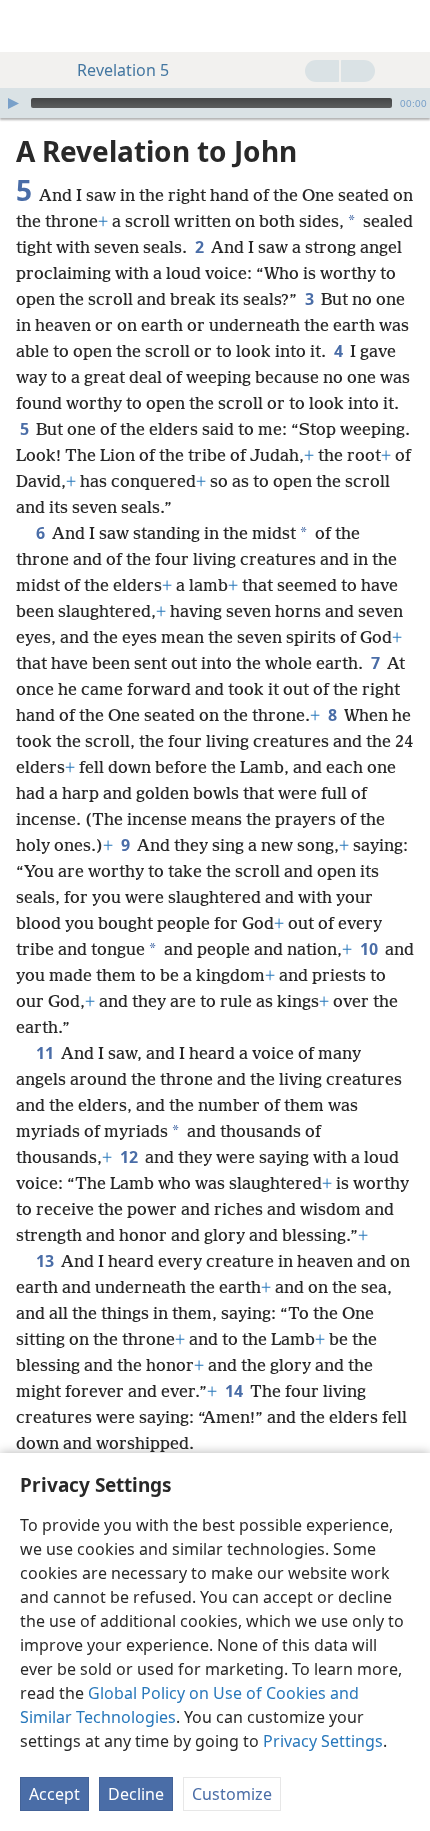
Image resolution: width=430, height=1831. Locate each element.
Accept (54, 1794)
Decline (136, 1794)
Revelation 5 (123, 70)
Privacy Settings (323, 1741)
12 (130, 1157)
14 (235, 1391)
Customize (232, 1794)
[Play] (13, 103)
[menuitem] (30, 26)
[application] (215, 103)
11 (46, 1053)
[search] (405, 26)
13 (46, 1261)
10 (370, 949)
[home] (30, 26)
